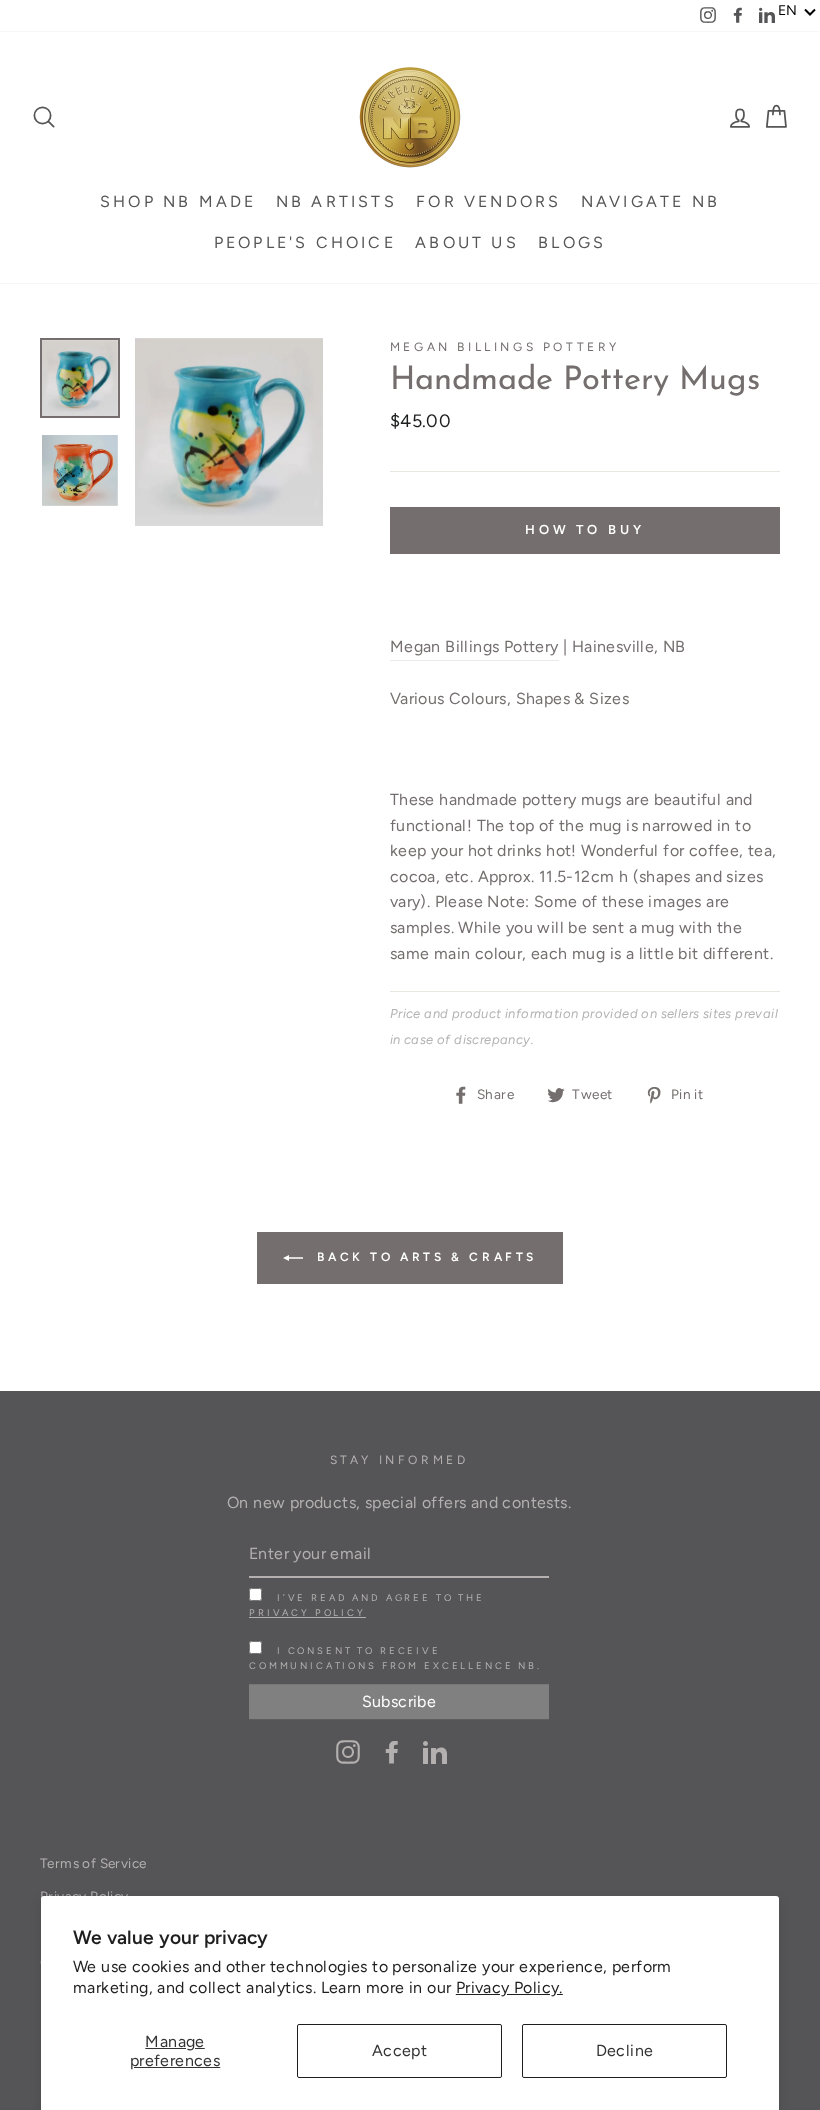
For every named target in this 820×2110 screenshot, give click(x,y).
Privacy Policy (307, 1612)
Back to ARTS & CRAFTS (424, 1257)
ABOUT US (467, 242)
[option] (229, 432)
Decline (625, 2050)
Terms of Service (93, 1863)
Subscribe (399, 1701)
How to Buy (585, 529)
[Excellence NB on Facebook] (392, 1751)
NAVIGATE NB (650, 201)
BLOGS (572, 242)
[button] (797, 11)
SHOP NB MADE (178, 201)
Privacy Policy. (509, 1987)
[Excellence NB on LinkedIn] (435, 1751)
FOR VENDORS (488, 201)
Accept (399, 2050)
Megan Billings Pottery (505, 347)
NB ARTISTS (336, 201)
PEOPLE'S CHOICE (305, 242)
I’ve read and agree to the (367, 1605)
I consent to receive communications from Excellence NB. (395, 1658)
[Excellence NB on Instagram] (348, 1751)
